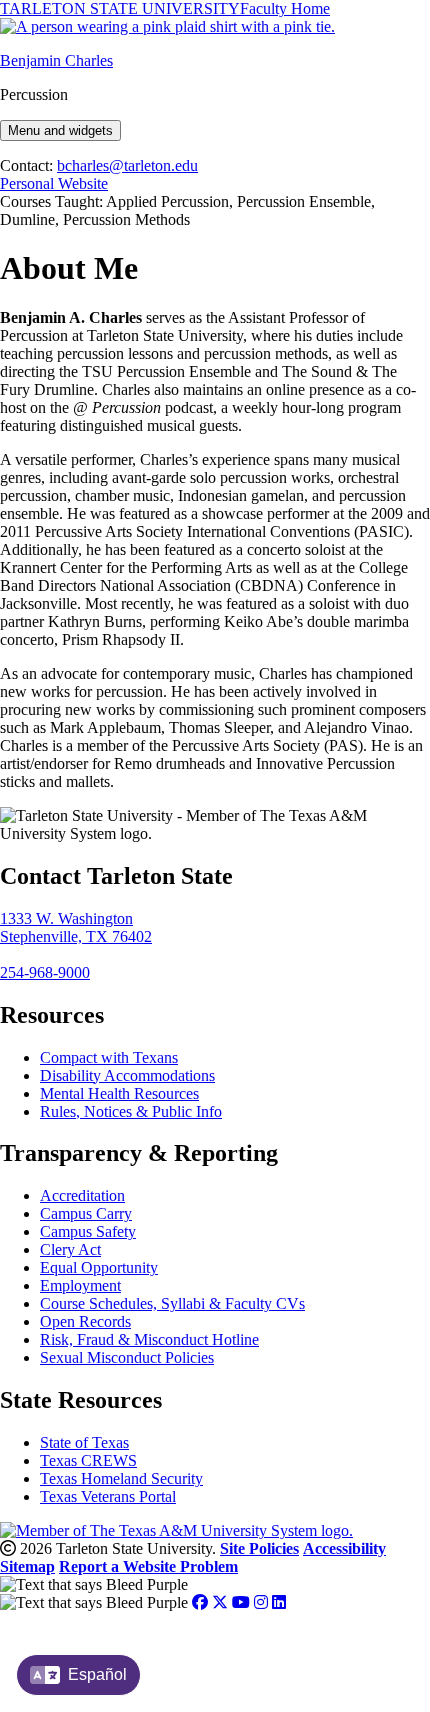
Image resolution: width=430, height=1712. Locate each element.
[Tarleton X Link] (220, 1602)
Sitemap (27, 1566)
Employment (80, 1285)
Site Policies (259, 1548)
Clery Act (70, 1249)
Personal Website (54, 183)
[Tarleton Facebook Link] (200, 1602)
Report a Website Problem (148, 1566)
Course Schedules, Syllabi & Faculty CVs (172, 1303)
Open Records (85, 1321)
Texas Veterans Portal (108, 1496)
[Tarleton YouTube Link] (241, 1602)
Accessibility (344, 1548)
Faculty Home (285, 8)
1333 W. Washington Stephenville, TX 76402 (76, 927)
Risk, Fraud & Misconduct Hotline (149, 1339)
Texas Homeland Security (121, 1478)
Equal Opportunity (99, 1267)
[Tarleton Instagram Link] (261, 1602)
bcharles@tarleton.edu (127, 165)
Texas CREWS (88, 1460)
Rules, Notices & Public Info (131, 1111)
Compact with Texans (109, 1057)
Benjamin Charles (56, 60)
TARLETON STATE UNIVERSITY (120, 8)
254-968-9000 (45, 972)
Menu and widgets (60, 130)
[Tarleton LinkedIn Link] (279, 1602)
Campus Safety (88, 1231)
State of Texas (84, 1442)
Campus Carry (86, 1213)
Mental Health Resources (119, 1093)
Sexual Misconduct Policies (127, 1357)
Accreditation (82, 1195)
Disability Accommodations (127, 1075)
